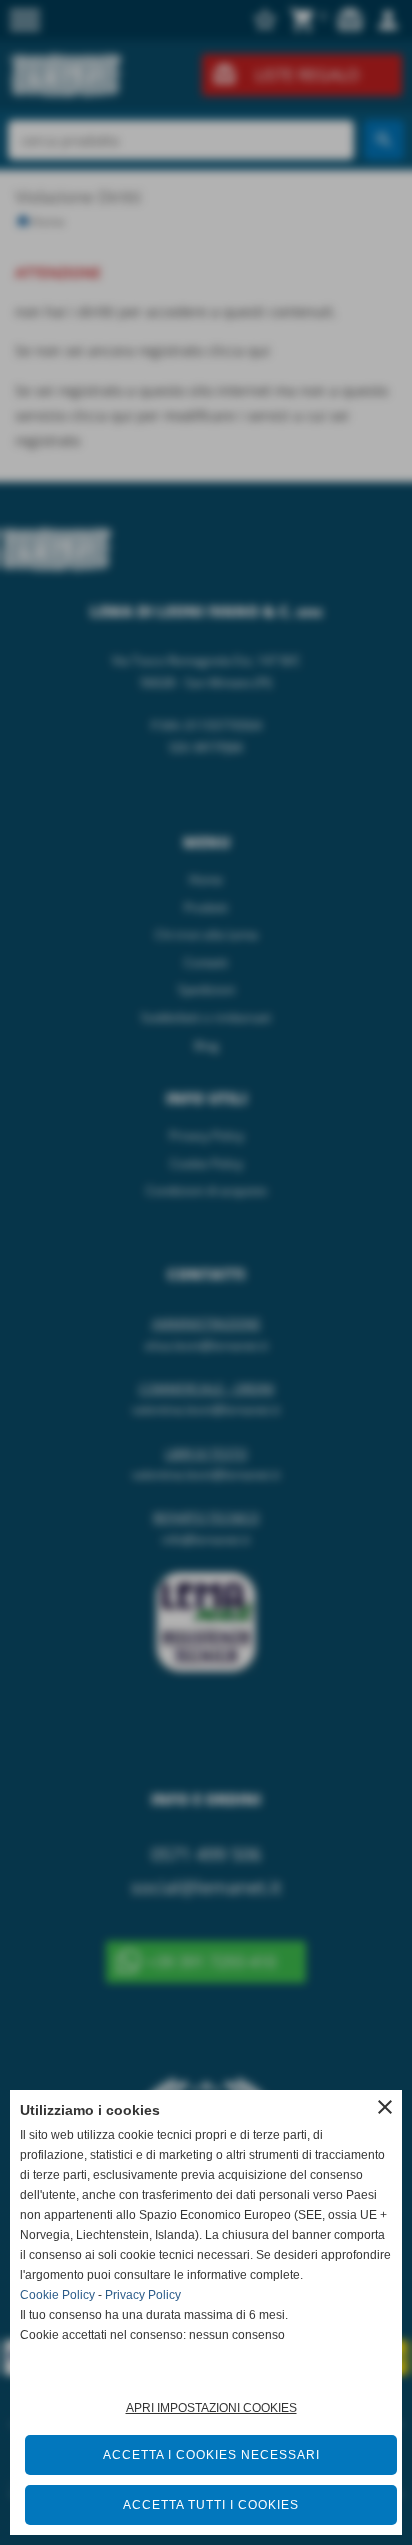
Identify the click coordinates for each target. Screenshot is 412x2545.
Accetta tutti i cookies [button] (211, 2505)
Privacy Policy (143, 2295)
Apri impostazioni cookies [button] (211, 2408)
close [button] (385, 2107)
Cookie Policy (57, 2295)
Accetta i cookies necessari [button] (211, 2455)
